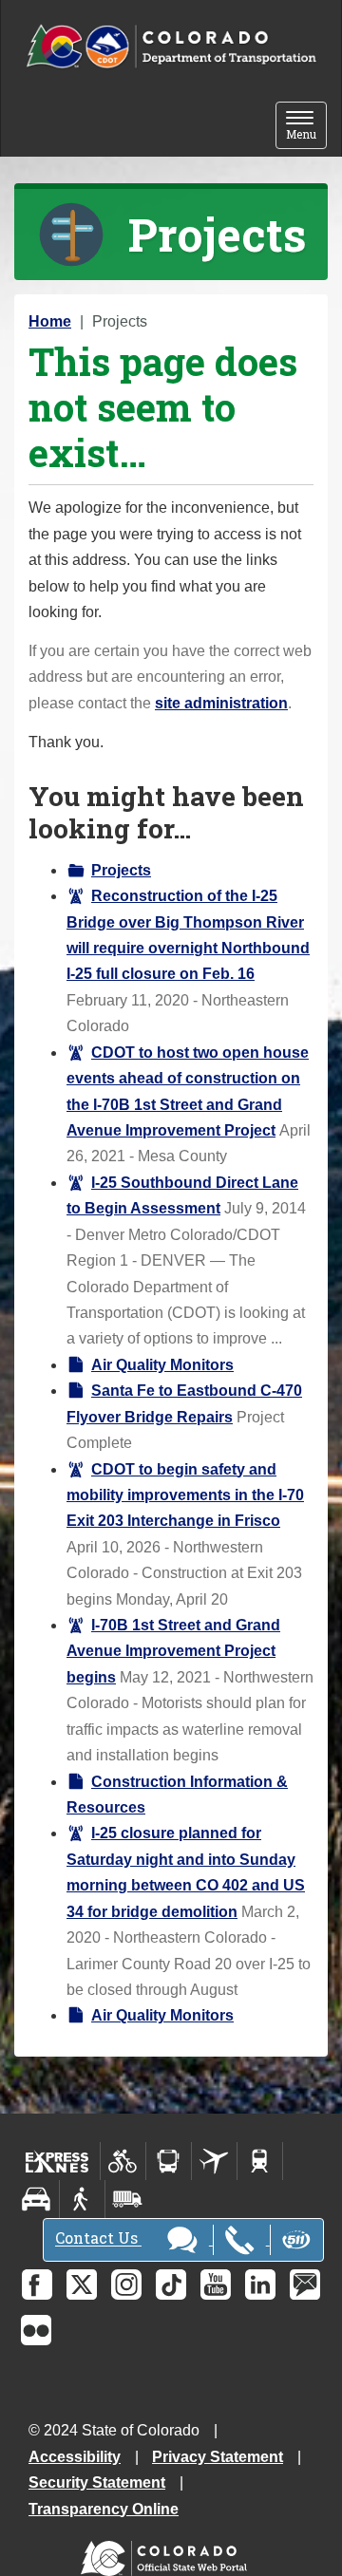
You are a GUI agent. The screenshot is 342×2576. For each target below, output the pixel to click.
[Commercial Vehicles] (127, 2199)
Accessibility (75, 2457)
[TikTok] (171, 2285)
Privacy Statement (218, 2457)
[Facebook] (37, 2285)
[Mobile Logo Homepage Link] (171, 47)
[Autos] (37, 2199)
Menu (306, 127)
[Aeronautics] (214, 2161)
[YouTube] (216, 2285)
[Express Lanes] (57, 2161)
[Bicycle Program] (123, 2161)
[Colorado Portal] (168, 2554)
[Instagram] (126, 2285)
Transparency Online (104, 2509)
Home (50, 321)
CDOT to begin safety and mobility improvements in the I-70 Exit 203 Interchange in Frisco (185, 1495)
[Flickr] (36, 2330)
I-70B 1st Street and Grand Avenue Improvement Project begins (173, 1651)
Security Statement (97, 2482)
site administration (221, 703)
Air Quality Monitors (162, 1365)
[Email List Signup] (305, 2285)
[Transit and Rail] (169, 2161)
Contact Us (98, 2238)
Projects (121, 870)
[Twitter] (82, 2285)
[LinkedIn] (260, 2285)
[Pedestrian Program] (82, 2199)
